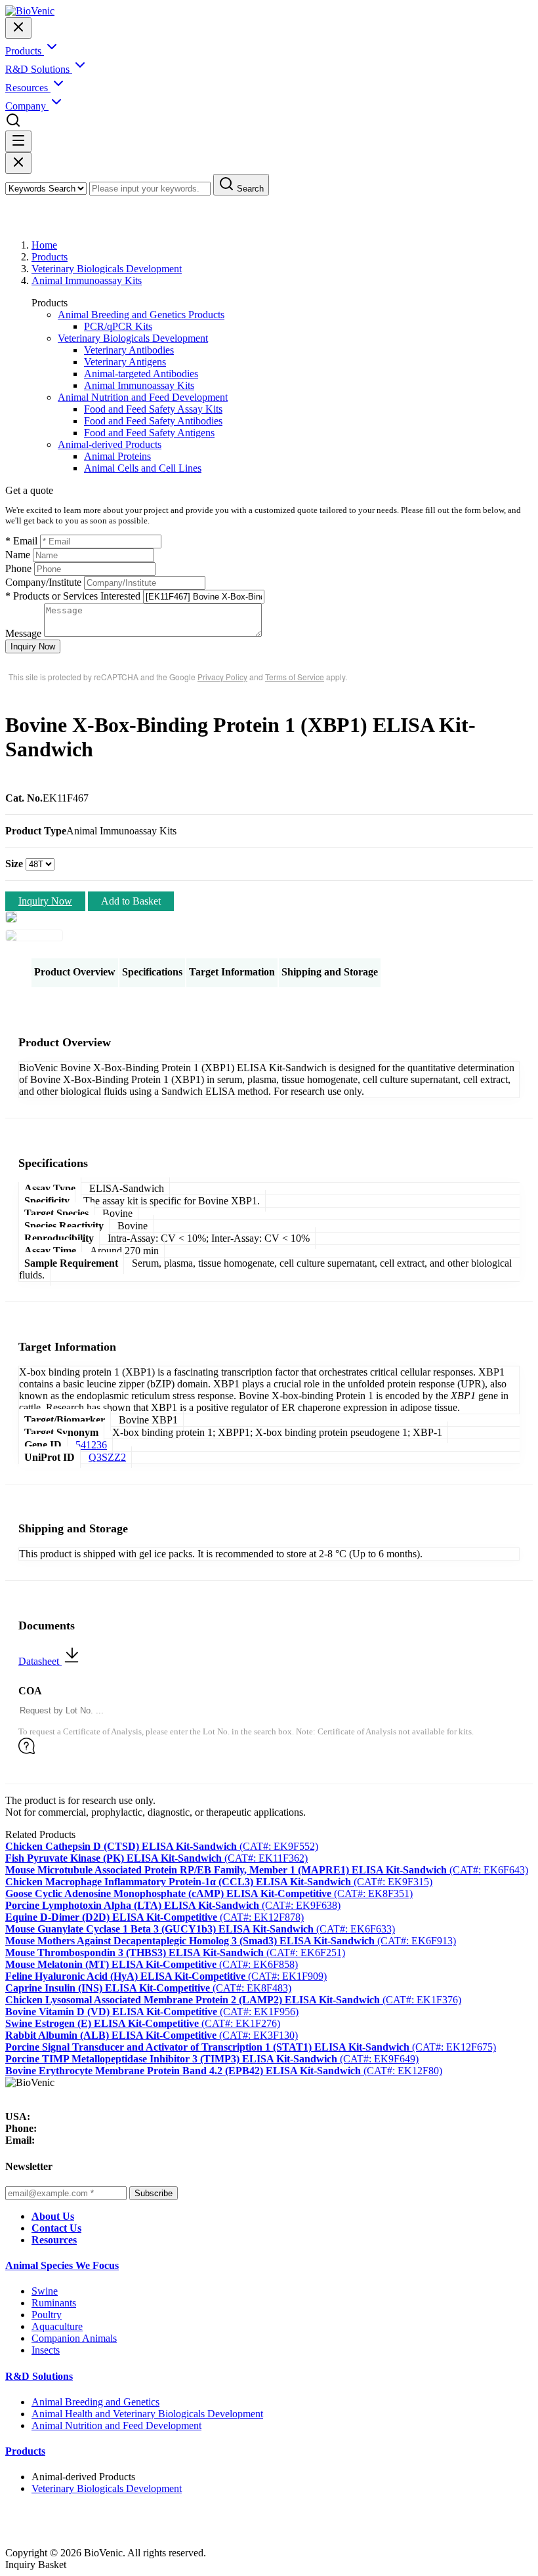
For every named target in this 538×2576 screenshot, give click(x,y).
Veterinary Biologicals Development (107, 269)
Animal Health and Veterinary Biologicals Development (147, 2414)
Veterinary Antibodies (129, 350)
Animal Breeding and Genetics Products (141, 315)
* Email (21, 541)
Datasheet (40, 1661)
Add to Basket (131, 901)
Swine (45, 2291)
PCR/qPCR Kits (118, 326)
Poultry (47, 2315)
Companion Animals (74, 2338)
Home (44, 245)
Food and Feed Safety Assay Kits (153, 409)
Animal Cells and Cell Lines (143, 468)
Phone (18, 568)
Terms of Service (295, 677)
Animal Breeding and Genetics (95, 2402)
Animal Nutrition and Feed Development (143, 397)
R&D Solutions (39, 2376)
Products (50, 257)
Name (18, 555)
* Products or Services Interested (73, 596)
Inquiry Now (33, 646)
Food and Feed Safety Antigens (149, 433)
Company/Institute (43, 582)
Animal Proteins (117, 456)
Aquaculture (57, 2326)
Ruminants (54, 2303)
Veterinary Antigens (125, 362)
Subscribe (154, 2193)
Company (27, 106)
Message (23, 633)
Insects (46, 2350)
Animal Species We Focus (62, 2265)
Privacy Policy (222, 677)
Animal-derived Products (110, 444)
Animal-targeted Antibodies (141, 374)
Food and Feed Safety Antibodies (153, 421)
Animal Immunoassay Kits (87, 280)
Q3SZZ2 (107, 1457)
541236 (91, 1445)
